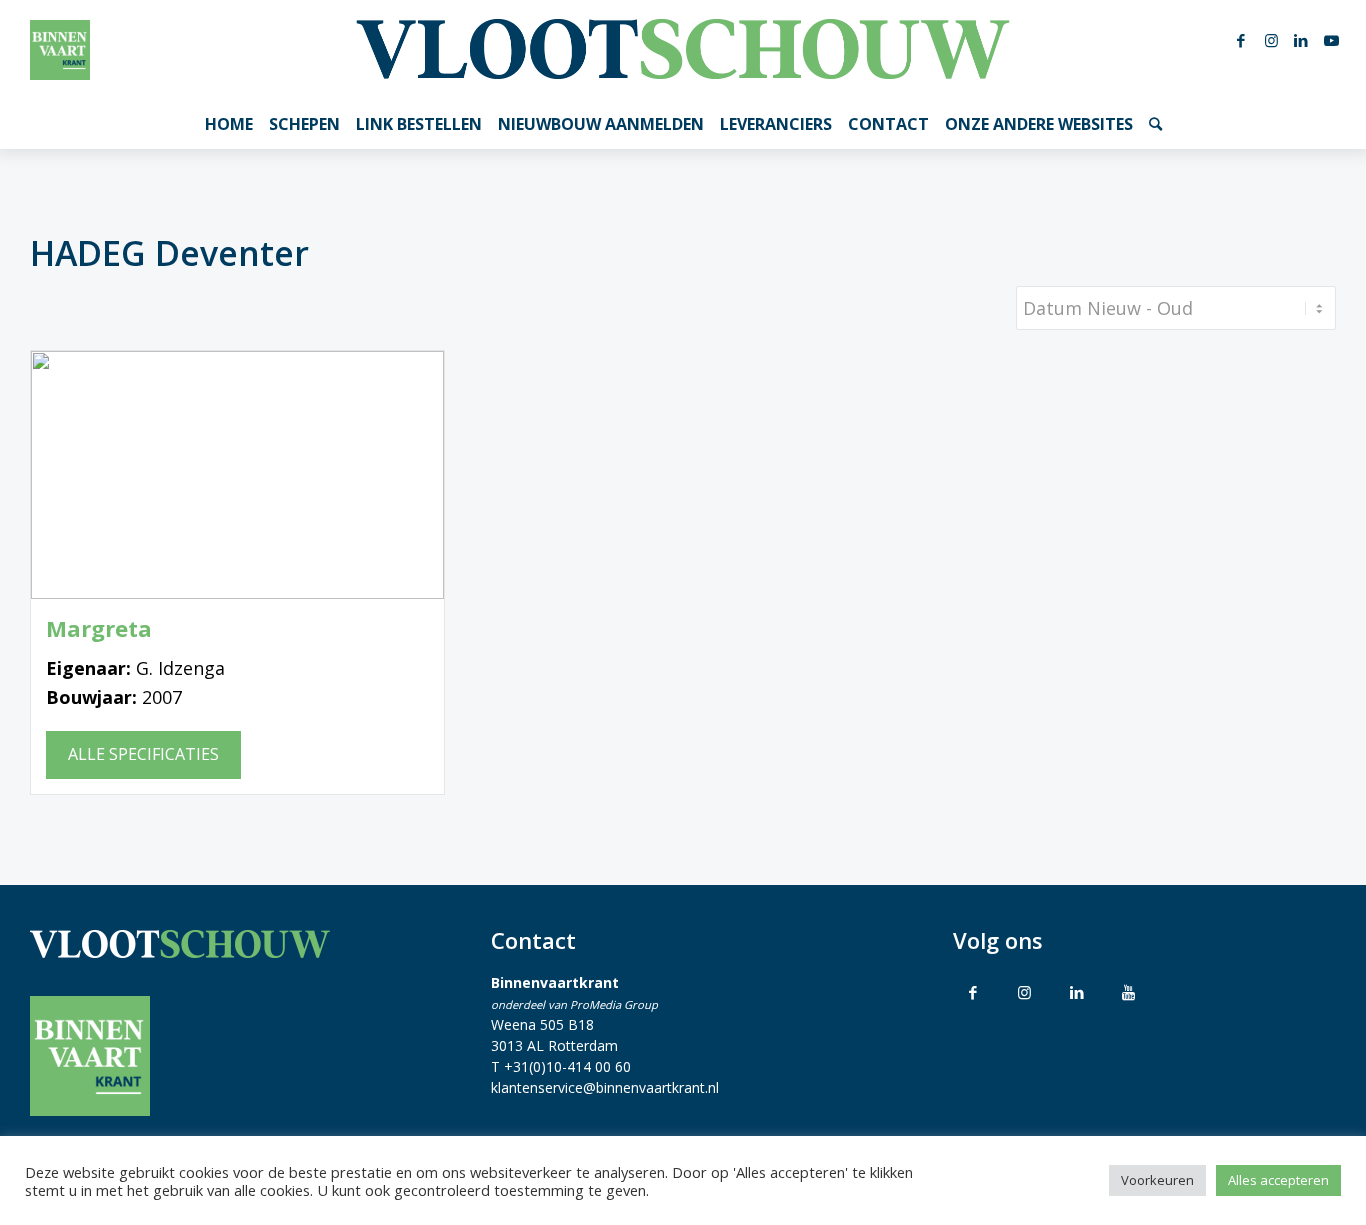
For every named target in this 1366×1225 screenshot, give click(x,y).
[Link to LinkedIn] (1077, 992)
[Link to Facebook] (973, 992)
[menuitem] (229, 124)
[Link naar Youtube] (1331, 40)
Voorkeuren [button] (1157, 1180)
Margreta (99, 628)
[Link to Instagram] (1025, 992)
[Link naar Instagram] (1271, 40)
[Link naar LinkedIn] (1301, 40)
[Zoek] (1155, 124)
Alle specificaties (143, 754)
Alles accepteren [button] (1278, 1180)
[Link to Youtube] (1129, 992)
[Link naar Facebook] (1241, 40)
